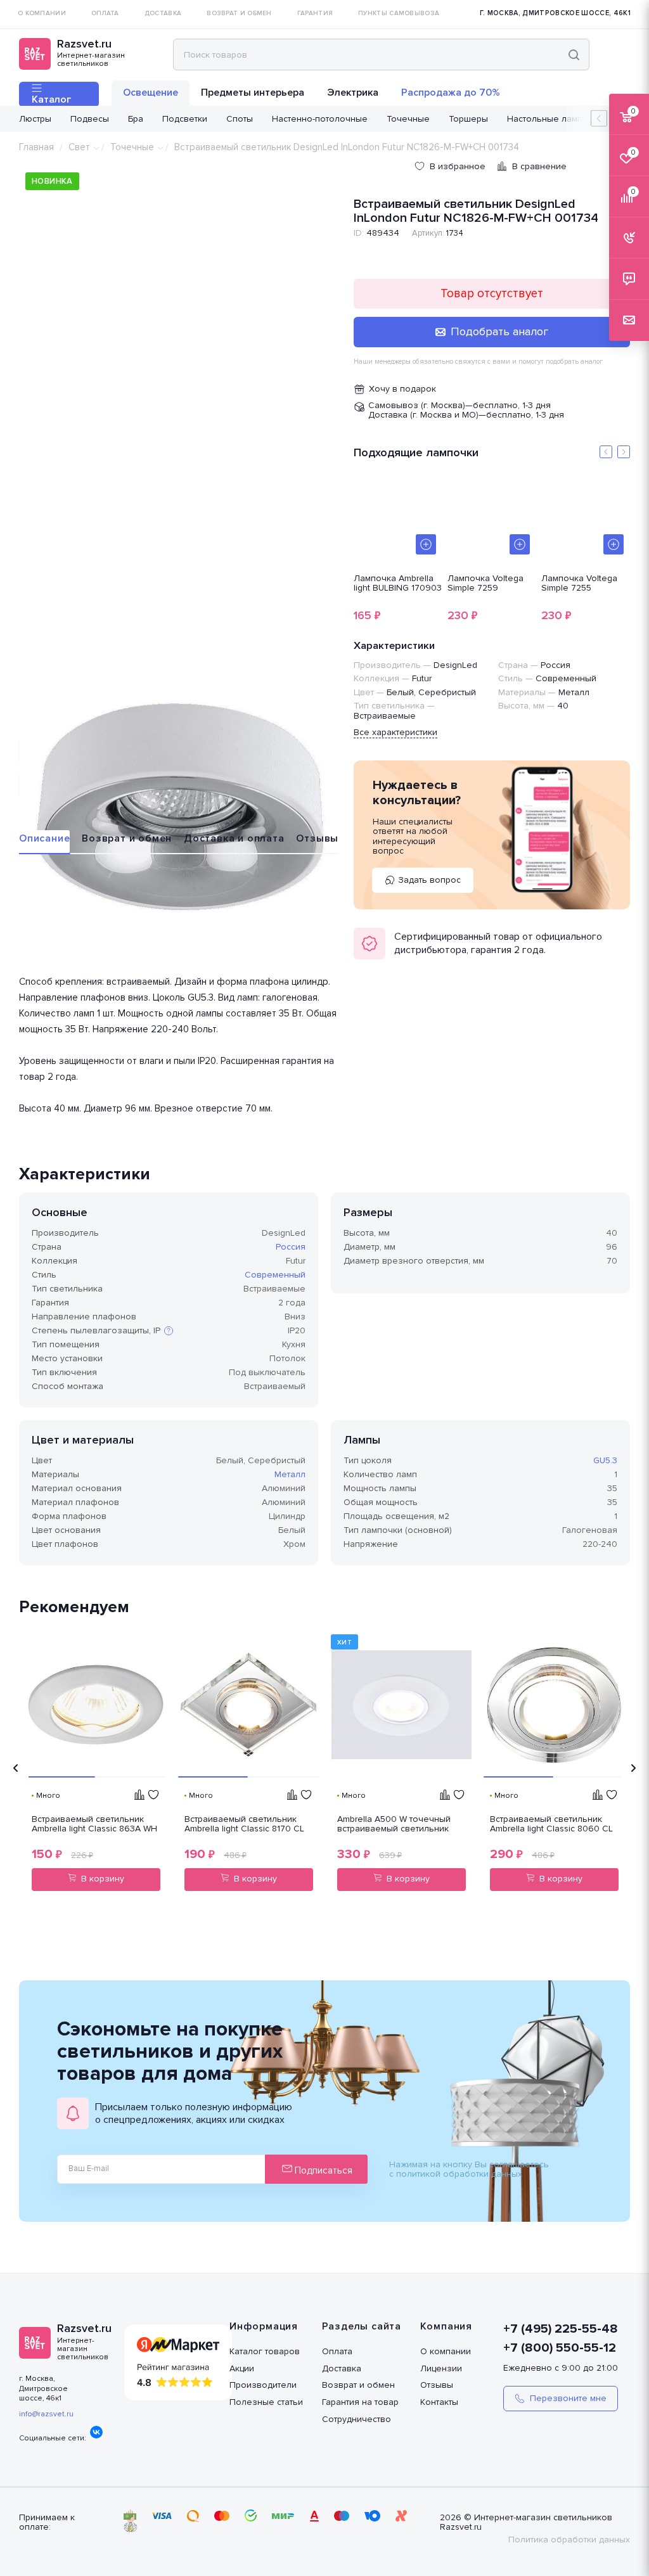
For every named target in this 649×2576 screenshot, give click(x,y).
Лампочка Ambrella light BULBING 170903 (398, 584)
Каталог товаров (265, 2351)
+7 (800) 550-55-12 (560, 2348)
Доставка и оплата (234, 838)
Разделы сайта (362, 2326)
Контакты (439, 2402)
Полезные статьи (266, 2402)
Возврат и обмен (127, 838)
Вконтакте (96, 2432)
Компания (446, 2326)
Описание (44, 838)
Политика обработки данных (569, 2540)
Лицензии (441, 2368)
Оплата (337, 2351)
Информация (264, 2326)
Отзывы (317, 838)
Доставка (342, 2368)
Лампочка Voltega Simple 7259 (485, 584)
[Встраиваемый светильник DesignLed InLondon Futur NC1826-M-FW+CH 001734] (180, 808)
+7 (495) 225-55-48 (561, 2329)
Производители (263, 2385)
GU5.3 (605, 1460)
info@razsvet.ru (46, 2414)
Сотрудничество (357, 2419)
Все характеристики (395, 732)
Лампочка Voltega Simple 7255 (579, 584)
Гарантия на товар (360, 2402)
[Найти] (574, 54)
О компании (446, 2351)
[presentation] (16, 1768)
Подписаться (322, 2170)
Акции (242, 2368)
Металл (290, 1474)
